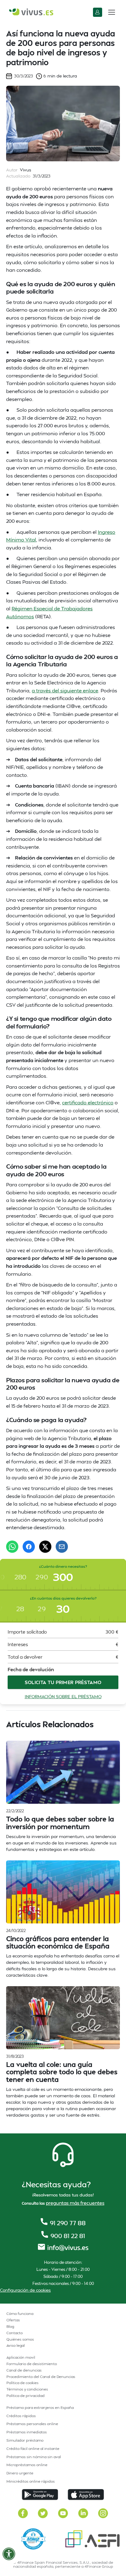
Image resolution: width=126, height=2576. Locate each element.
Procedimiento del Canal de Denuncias (41, 2377)
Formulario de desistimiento (32, 2364)
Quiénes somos (20, 2339)
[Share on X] (45, 1547)
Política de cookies (22, 2383)
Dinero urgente (20, 2473)
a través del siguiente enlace (65, 690)
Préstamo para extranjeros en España (40, 2408)
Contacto (15, 2333)
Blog (10, 2326)
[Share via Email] (62, 1547)
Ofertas (13, 2320)
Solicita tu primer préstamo (63, 1682)
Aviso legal (16, 2345)
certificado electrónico (88, 1102)
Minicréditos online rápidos (31, 2481)
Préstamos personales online (32, 2424)
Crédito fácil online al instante (33, 2449)
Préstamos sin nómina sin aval (34, 2457)
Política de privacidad (26, 2396)
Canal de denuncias (24, 2370)
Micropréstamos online (27, 2465)
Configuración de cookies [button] (25, 2290)
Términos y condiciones (27, 2389)
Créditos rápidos (21, 2416)
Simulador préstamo (25, 2440)
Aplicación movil (21, 2357)
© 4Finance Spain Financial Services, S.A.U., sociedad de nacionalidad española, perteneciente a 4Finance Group (63, 2564)
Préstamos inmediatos (27, 2432)
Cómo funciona (20, 2314)
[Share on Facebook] (29, 1547)
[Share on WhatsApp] (12, 1547)
